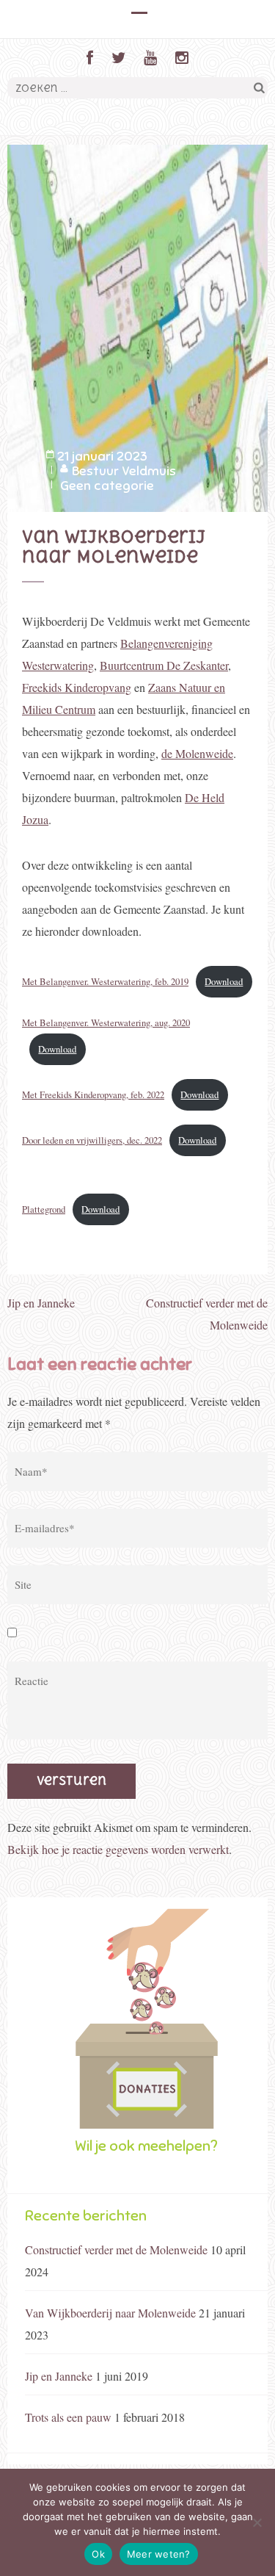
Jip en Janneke (41, 1303)
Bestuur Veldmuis (124, 471)
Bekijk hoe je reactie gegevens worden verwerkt (118, 1849)
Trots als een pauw (68, 2417)
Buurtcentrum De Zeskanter (164, 665)
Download (224, 981)
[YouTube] (150, 58)
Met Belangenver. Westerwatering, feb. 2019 (105, 981)
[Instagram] (182, 58)
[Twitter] (118, 58)
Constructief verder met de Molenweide (116, 2250)
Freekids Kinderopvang (77, 687)
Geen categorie (107, 486)
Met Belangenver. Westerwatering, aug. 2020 (106, 1022)
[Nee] (257, 2522)
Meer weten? (159, 2554)
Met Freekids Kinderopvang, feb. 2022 (93, 1094)
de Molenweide (197, 753)
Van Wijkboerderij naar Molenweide (110, 2313)
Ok (98, 2554)
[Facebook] (90, 58)
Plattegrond (44, 1209)
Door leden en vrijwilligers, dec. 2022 (92, 1140)
